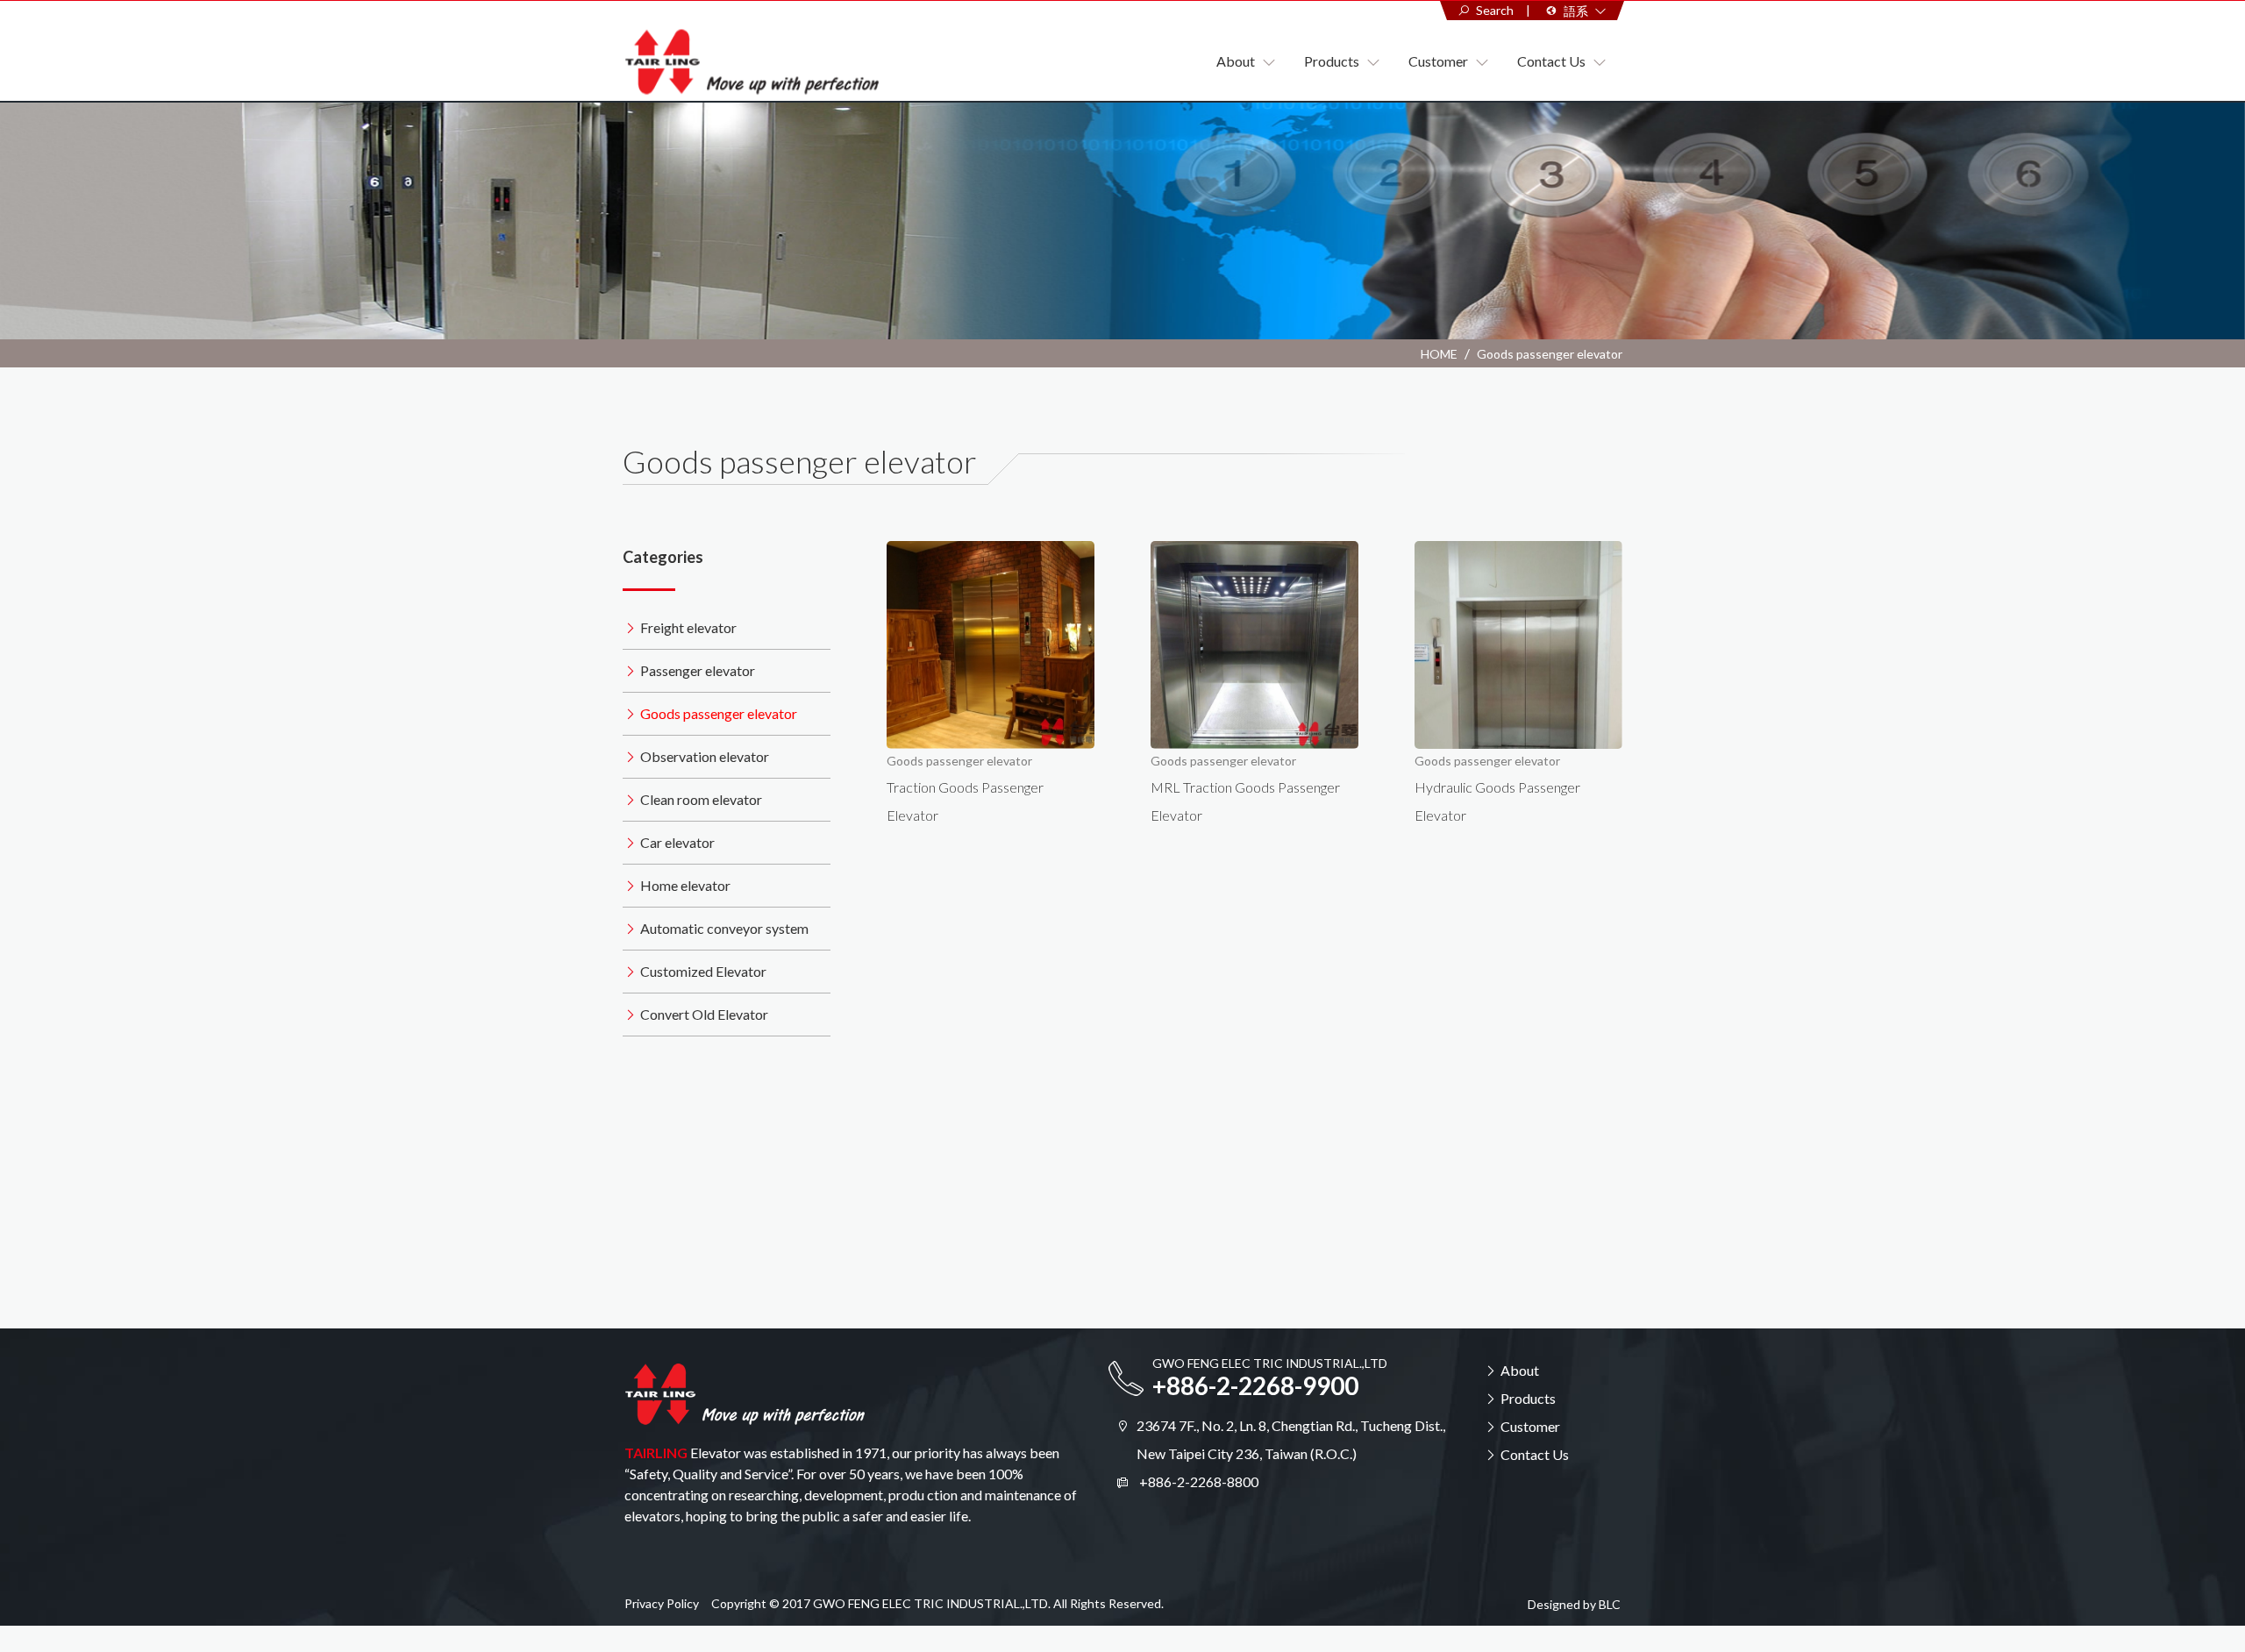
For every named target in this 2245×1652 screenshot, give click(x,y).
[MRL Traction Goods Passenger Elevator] (1254, 645)
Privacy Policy (662, 1603)
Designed (1554, 1604)
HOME (1439, 354)
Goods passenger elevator (1550, 354)
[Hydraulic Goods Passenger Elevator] (1518, 645)
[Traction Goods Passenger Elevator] (991, 645)
